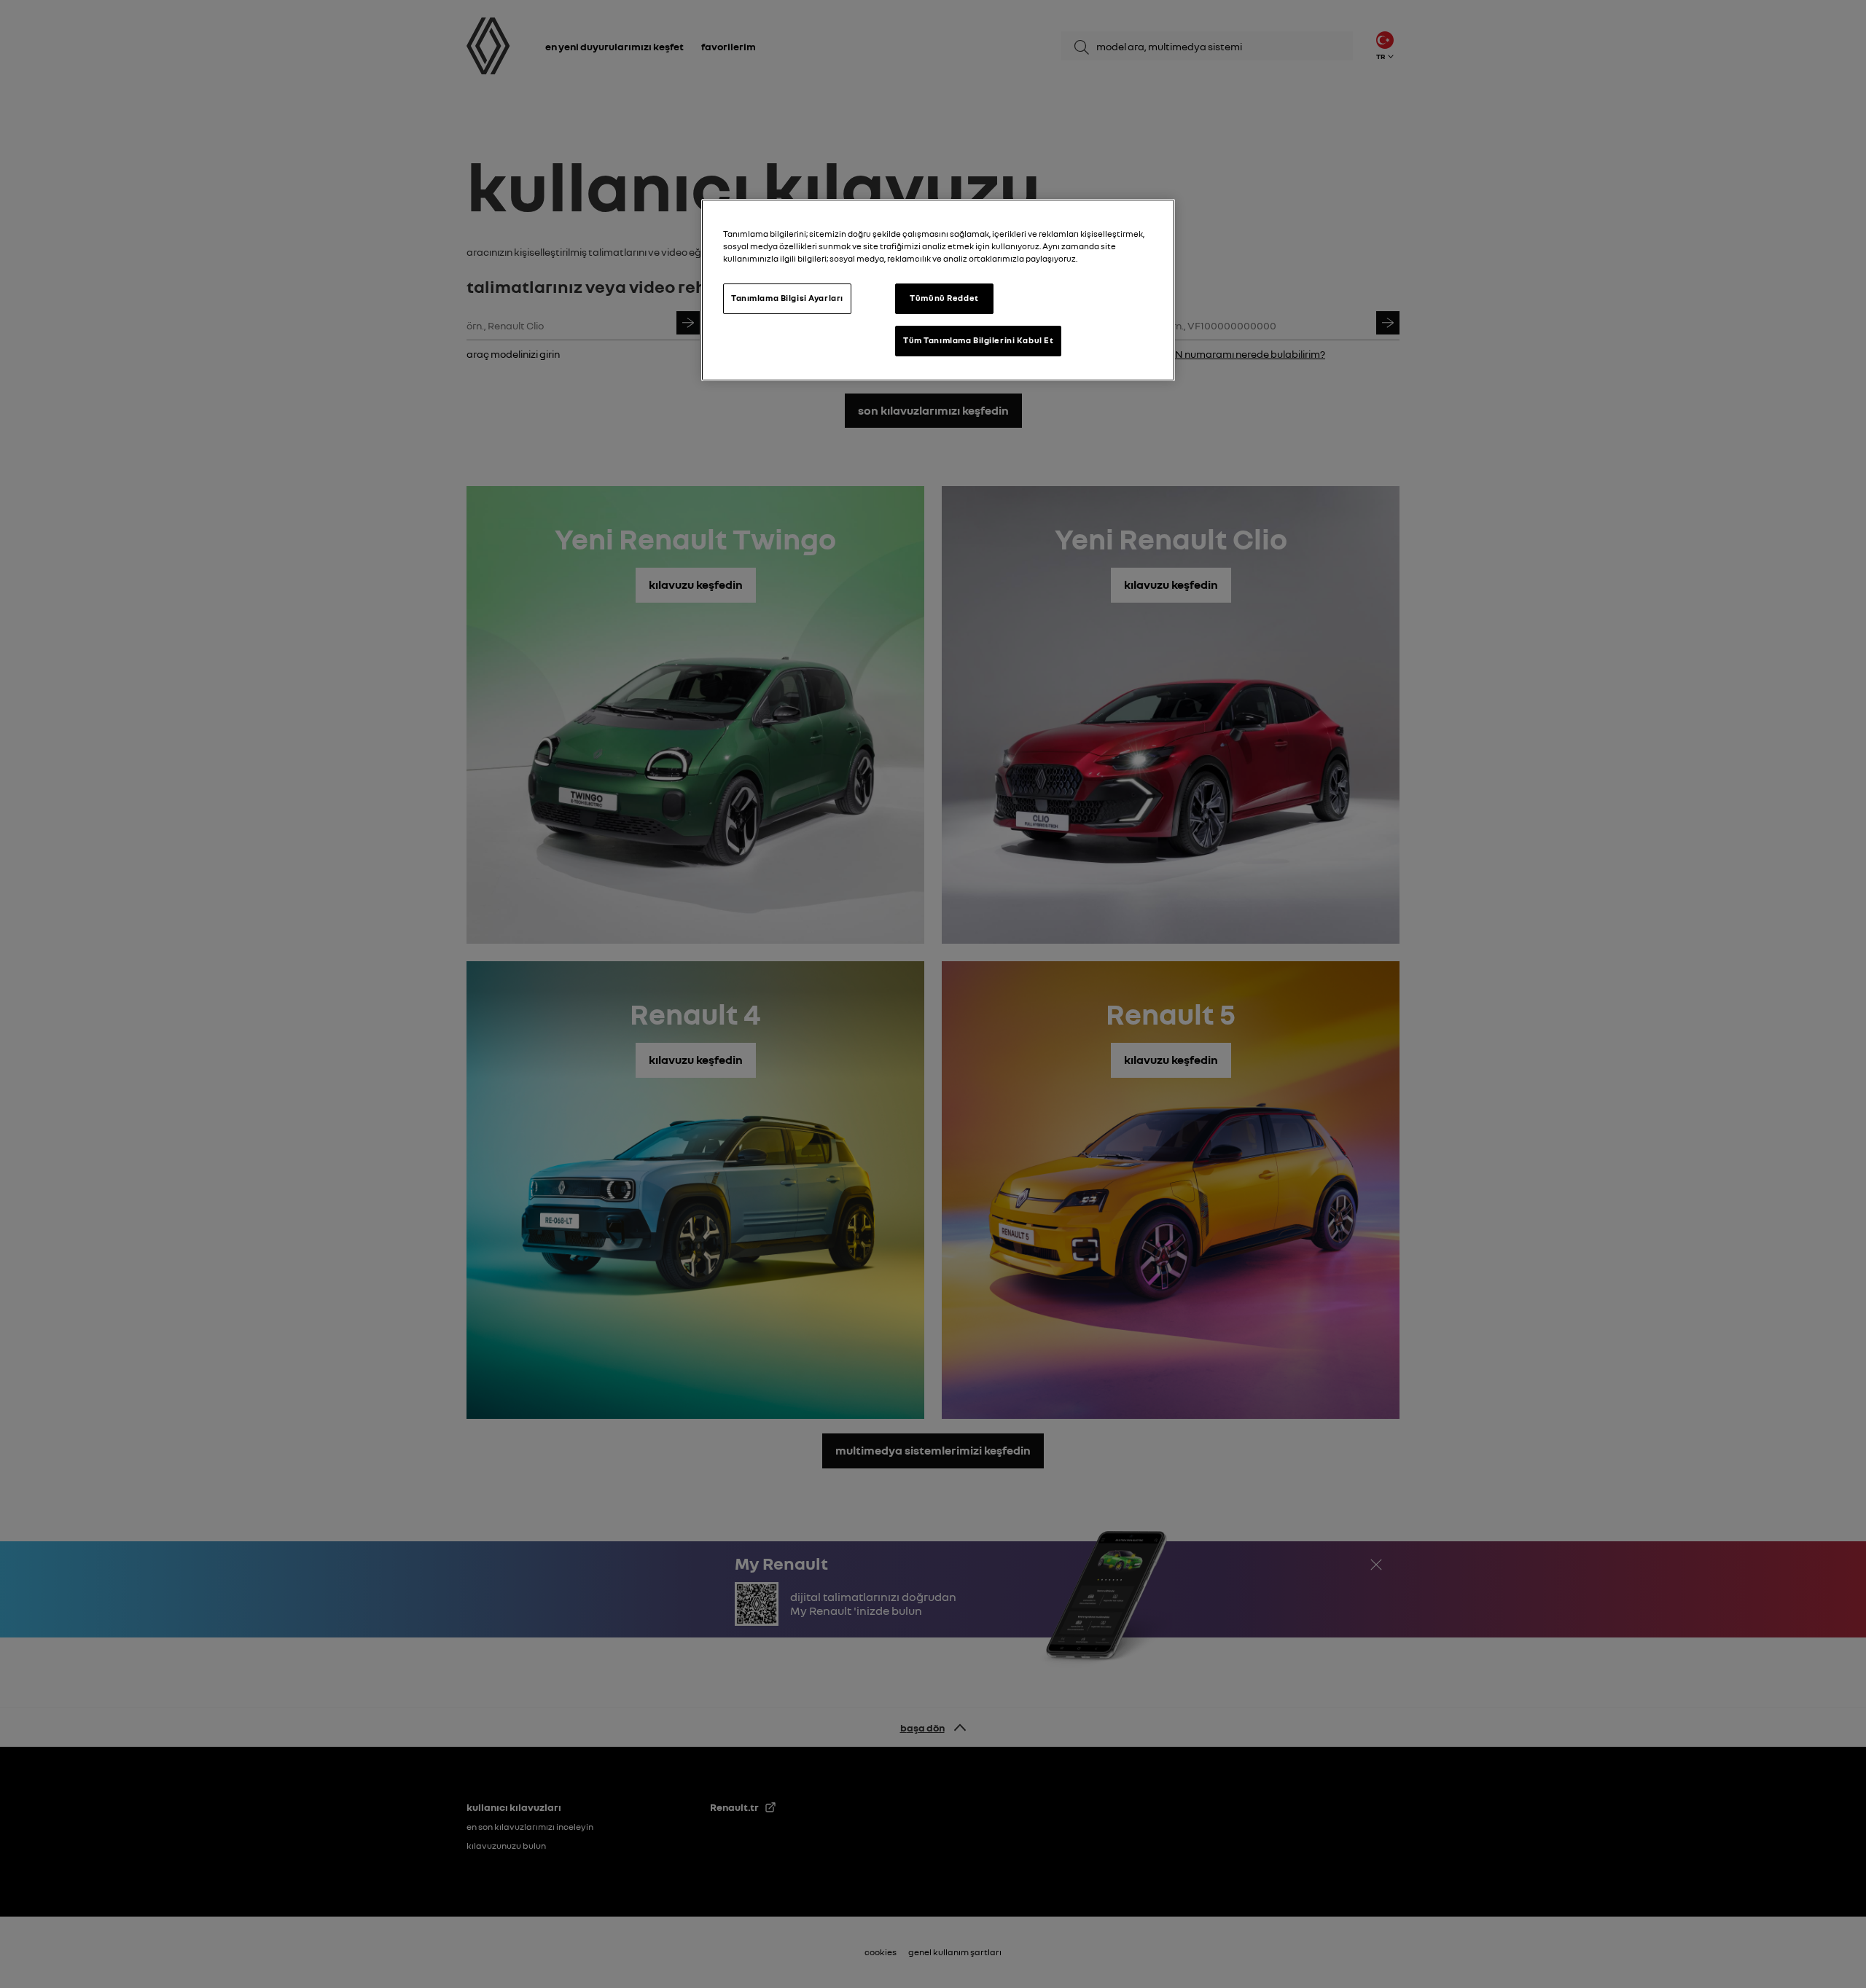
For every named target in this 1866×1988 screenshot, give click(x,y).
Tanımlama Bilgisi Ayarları (787, 298)
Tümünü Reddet (944, 298)
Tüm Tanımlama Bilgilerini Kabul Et (978, 340)
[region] (938, 290)
